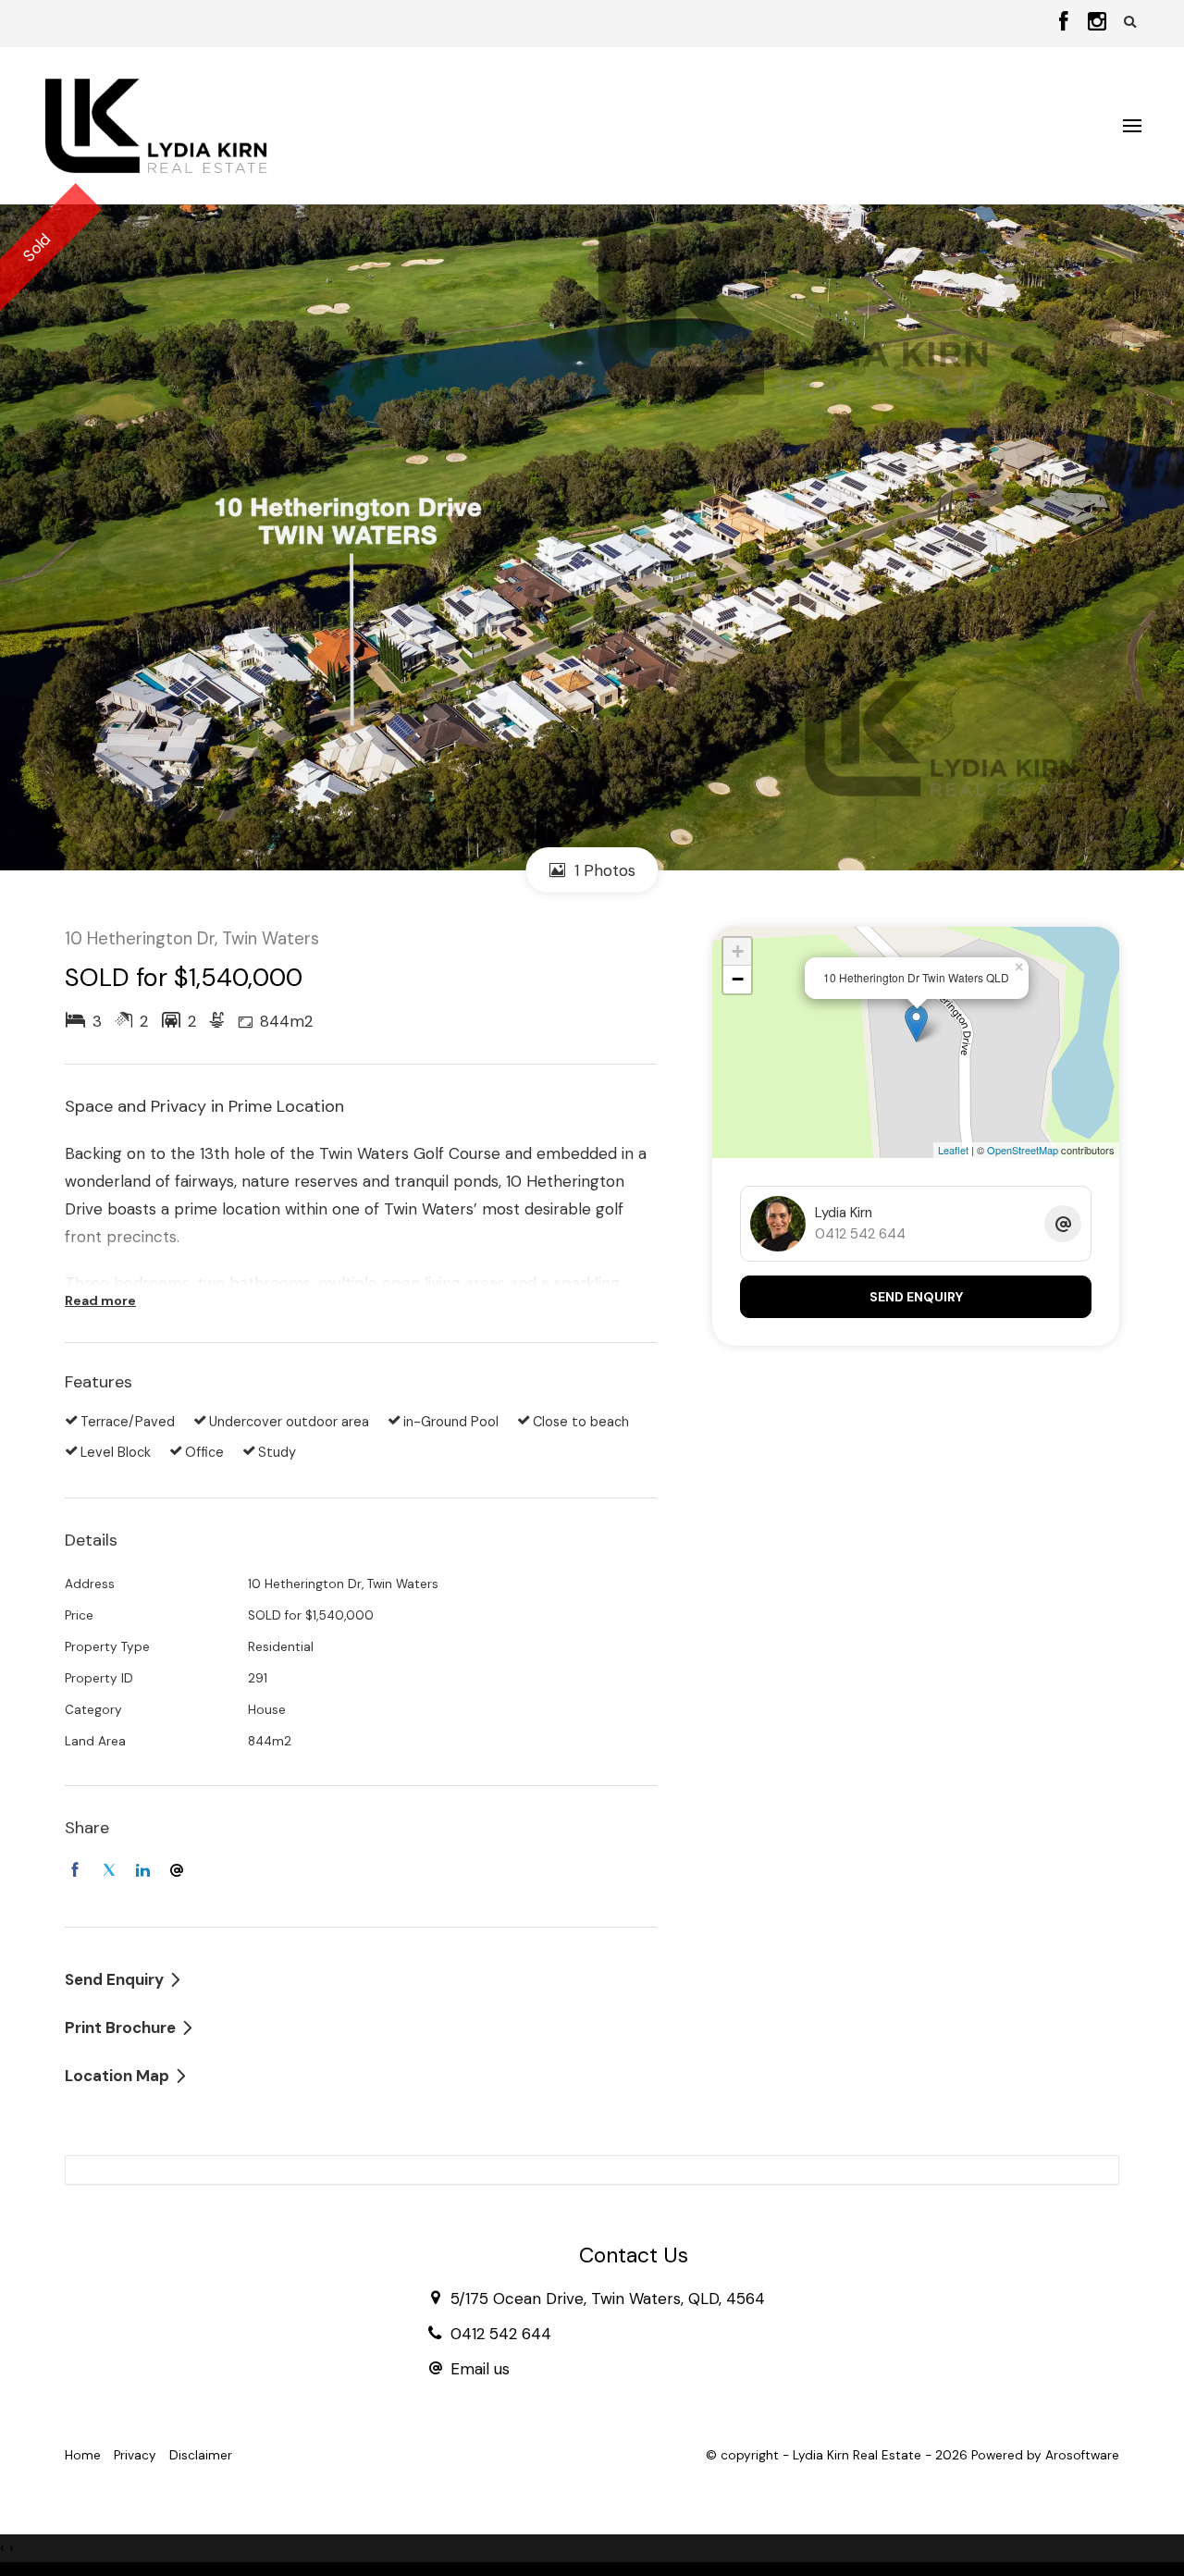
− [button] (738, 979)
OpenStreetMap (1023, 1150)
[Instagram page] (1097, 23)
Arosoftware (1082, 2455)
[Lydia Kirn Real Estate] (156, 124)
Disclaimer (201, 2455)
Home (83, 2455)
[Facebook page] (1067, 23)
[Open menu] (1132, 126)
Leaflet (953, 1150)
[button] (1130, 22)
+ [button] (738, 951)
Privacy (135, 2455)
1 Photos (603, 870)
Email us (480, 2369)
